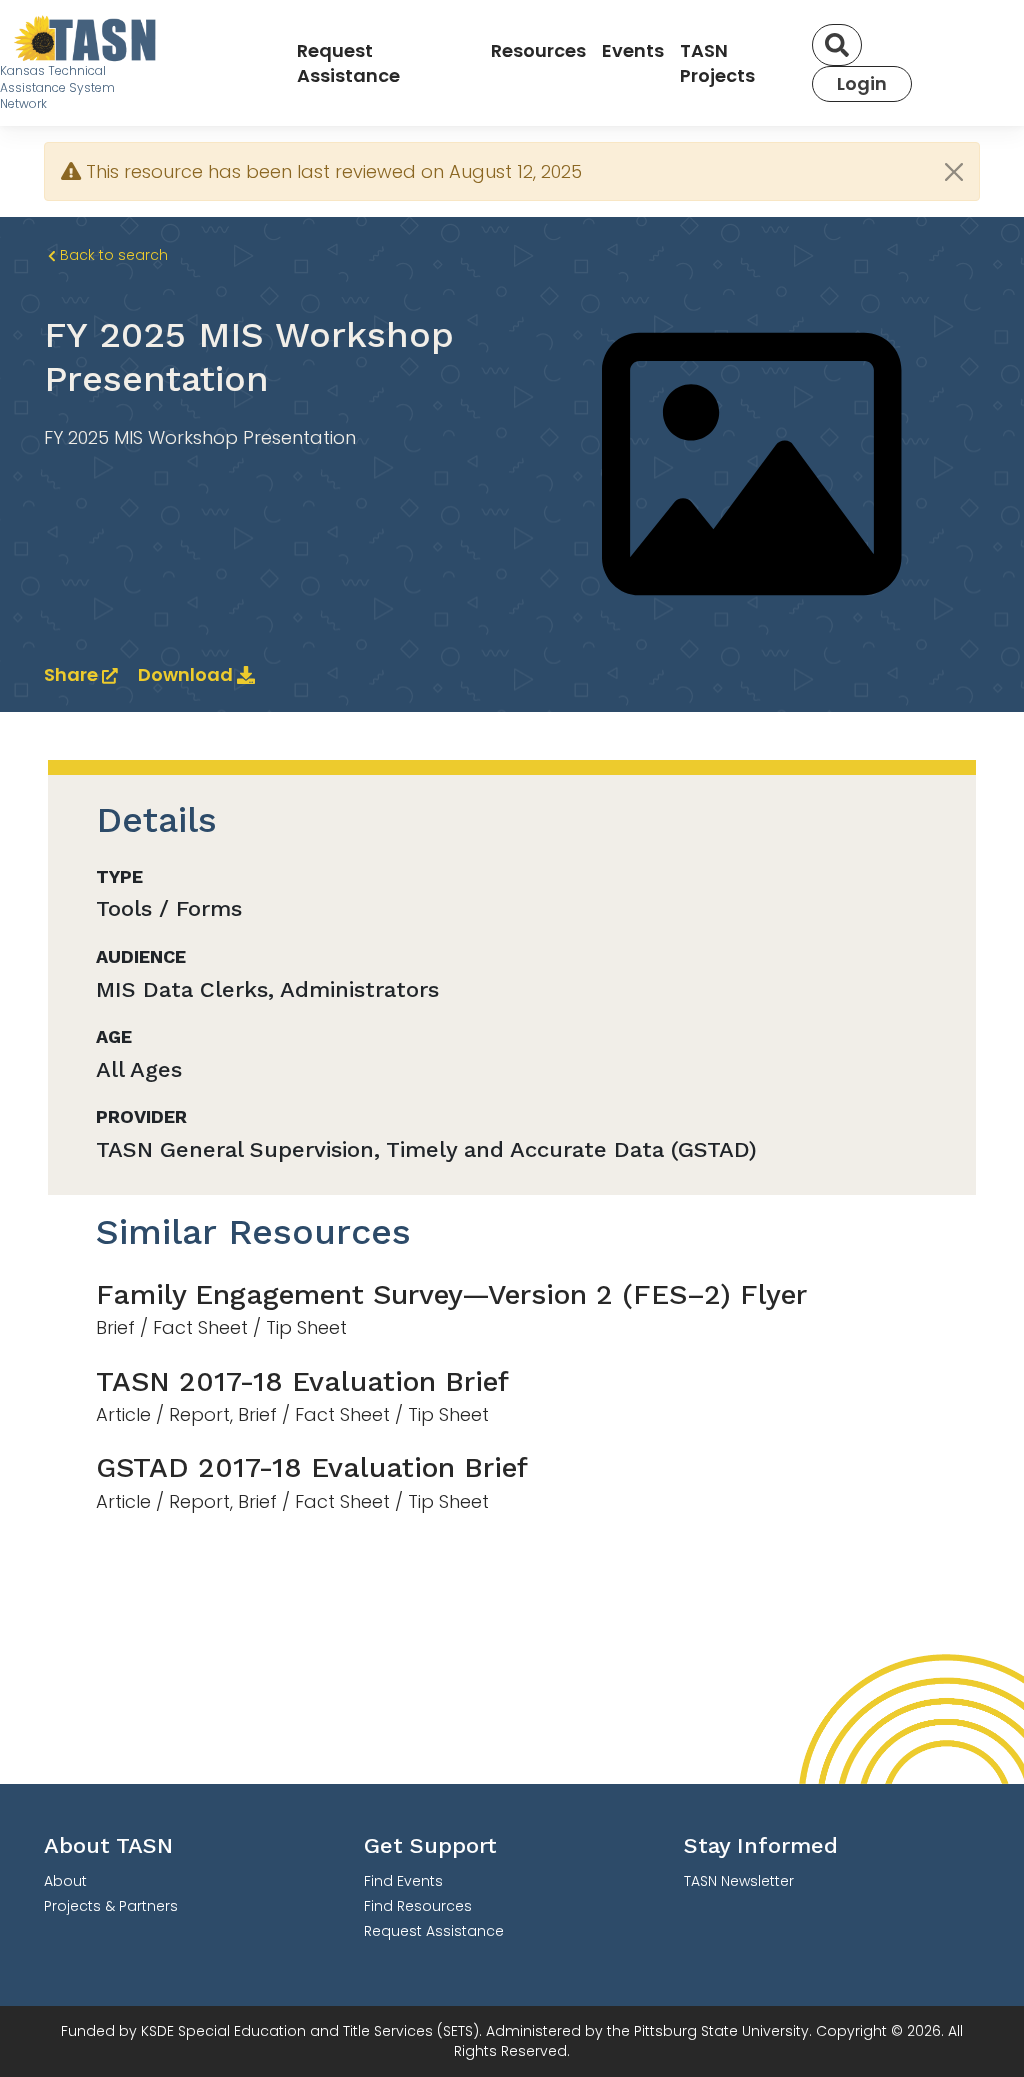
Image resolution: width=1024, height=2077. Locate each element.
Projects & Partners (111, 1906)
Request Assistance (348, 63)
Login (862, 83)
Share (73, 674)
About (65, 1881)
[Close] (954, 172)
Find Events (403, 1881)
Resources (538, 50)
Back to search (112, 255)
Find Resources (418, 1906)
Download (187, 674)
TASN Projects (717, 63)
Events (633, 50)
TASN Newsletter (739, 1881)
